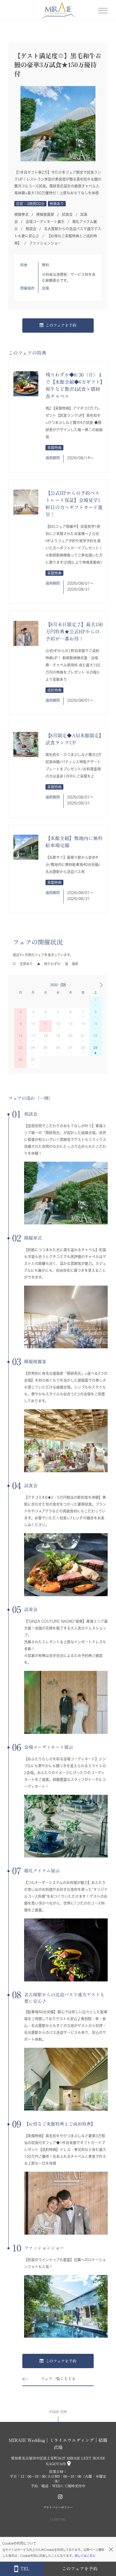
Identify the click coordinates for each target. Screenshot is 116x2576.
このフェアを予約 (61, 325)
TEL (25, 2569)
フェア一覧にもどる (58, 2379)
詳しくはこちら (85, 2556)
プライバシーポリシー (58, 2507)
